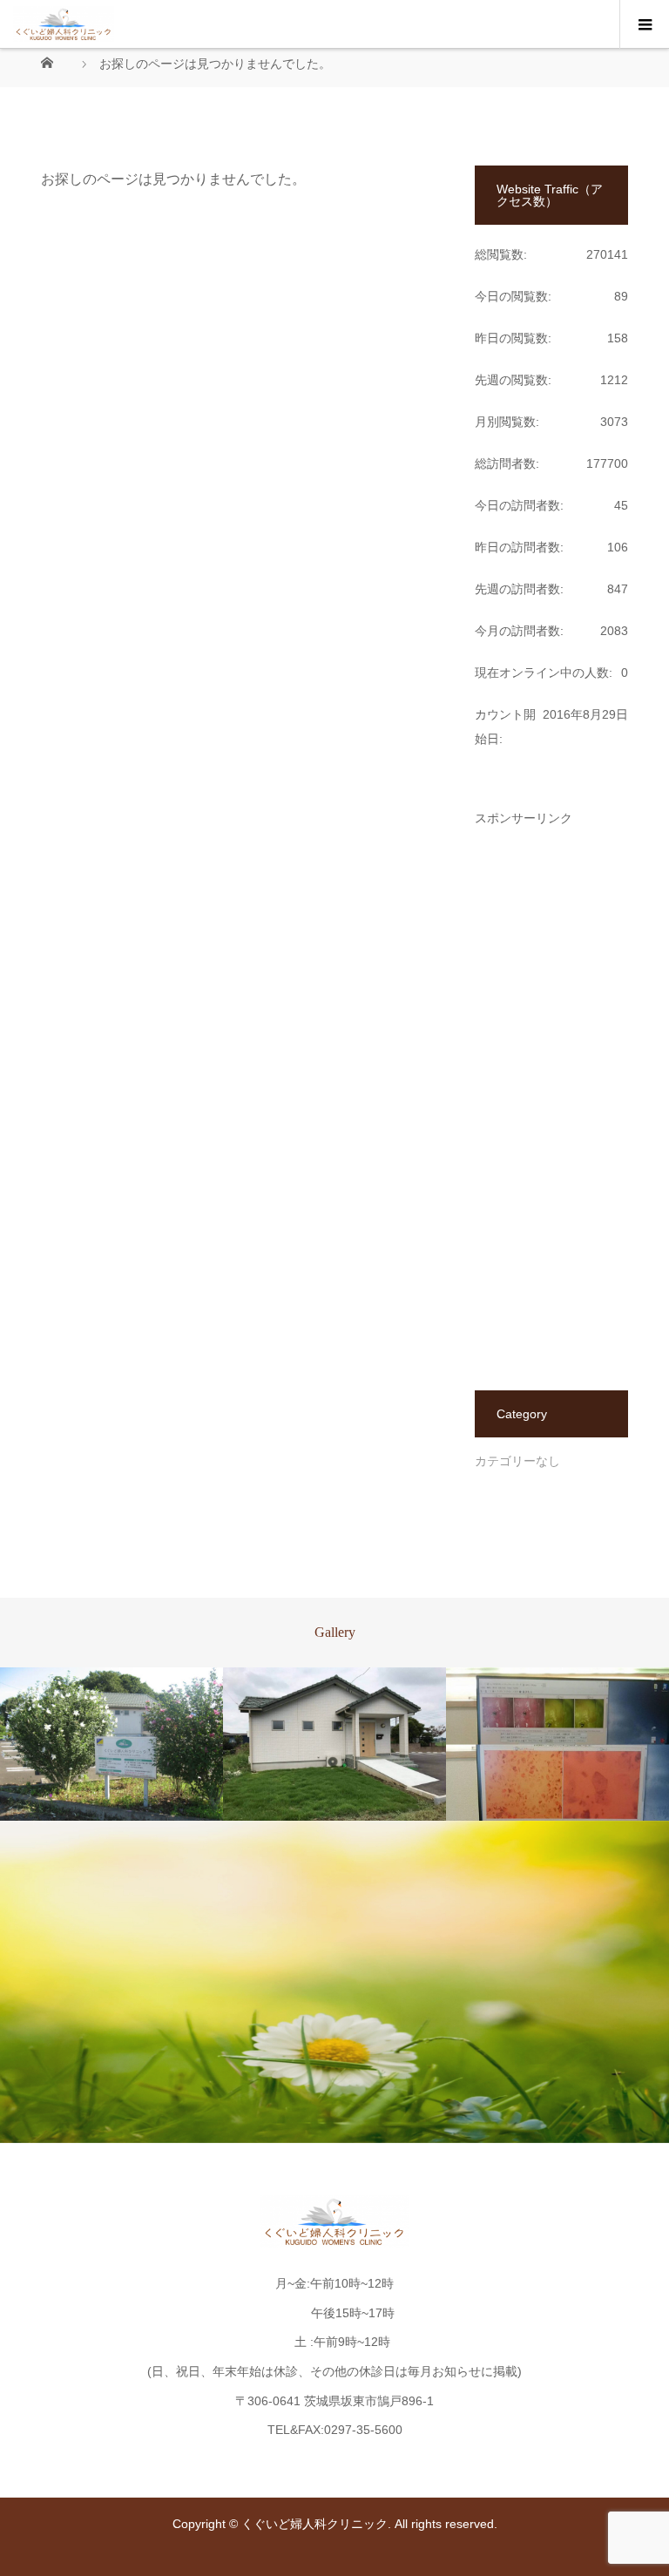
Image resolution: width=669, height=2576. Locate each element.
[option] (111, 1744)
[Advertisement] (551, 1085)
